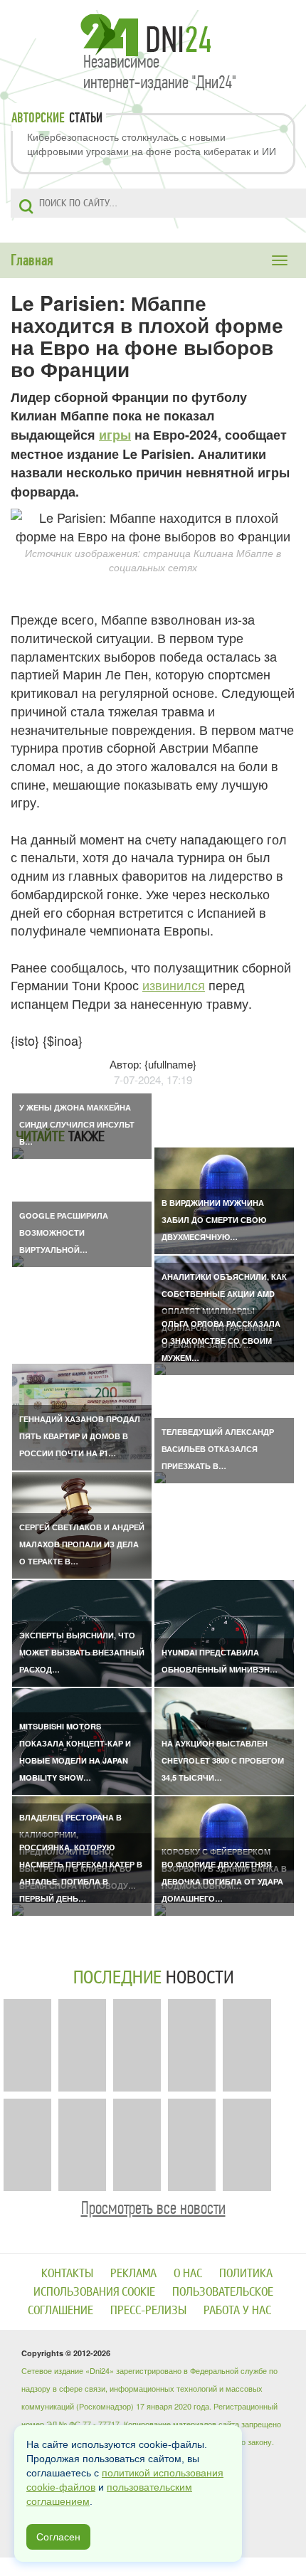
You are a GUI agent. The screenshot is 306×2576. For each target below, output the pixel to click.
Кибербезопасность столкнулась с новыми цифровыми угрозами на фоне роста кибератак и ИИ (152, 144)
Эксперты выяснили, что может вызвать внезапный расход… (82, 1652)
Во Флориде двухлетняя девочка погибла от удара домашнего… (222, 1881)
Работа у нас (237, 2310)
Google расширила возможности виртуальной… (64, 1233)
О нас (188, 2273)
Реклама (133, 2273)
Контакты (67, 2273)
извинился (174, 985)
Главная (32, 260)
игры (115, 435)
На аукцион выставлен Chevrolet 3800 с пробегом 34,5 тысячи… (223, 1760)
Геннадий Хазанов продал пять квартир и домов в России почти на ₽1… (80, 1436)
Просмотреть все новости (153, 2208)
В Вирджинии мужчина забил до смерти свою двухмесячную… (214, 1220)
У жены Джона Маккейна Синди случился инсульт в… (77, 1124)
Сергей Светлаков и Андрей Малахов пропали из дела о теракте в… (82, 1544)
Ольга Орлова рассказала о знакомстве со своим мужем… (221, 1341)
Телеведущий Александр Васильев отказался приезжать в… (218, 1449)
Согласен (58, 2537)
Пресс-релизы (148, 2310)
